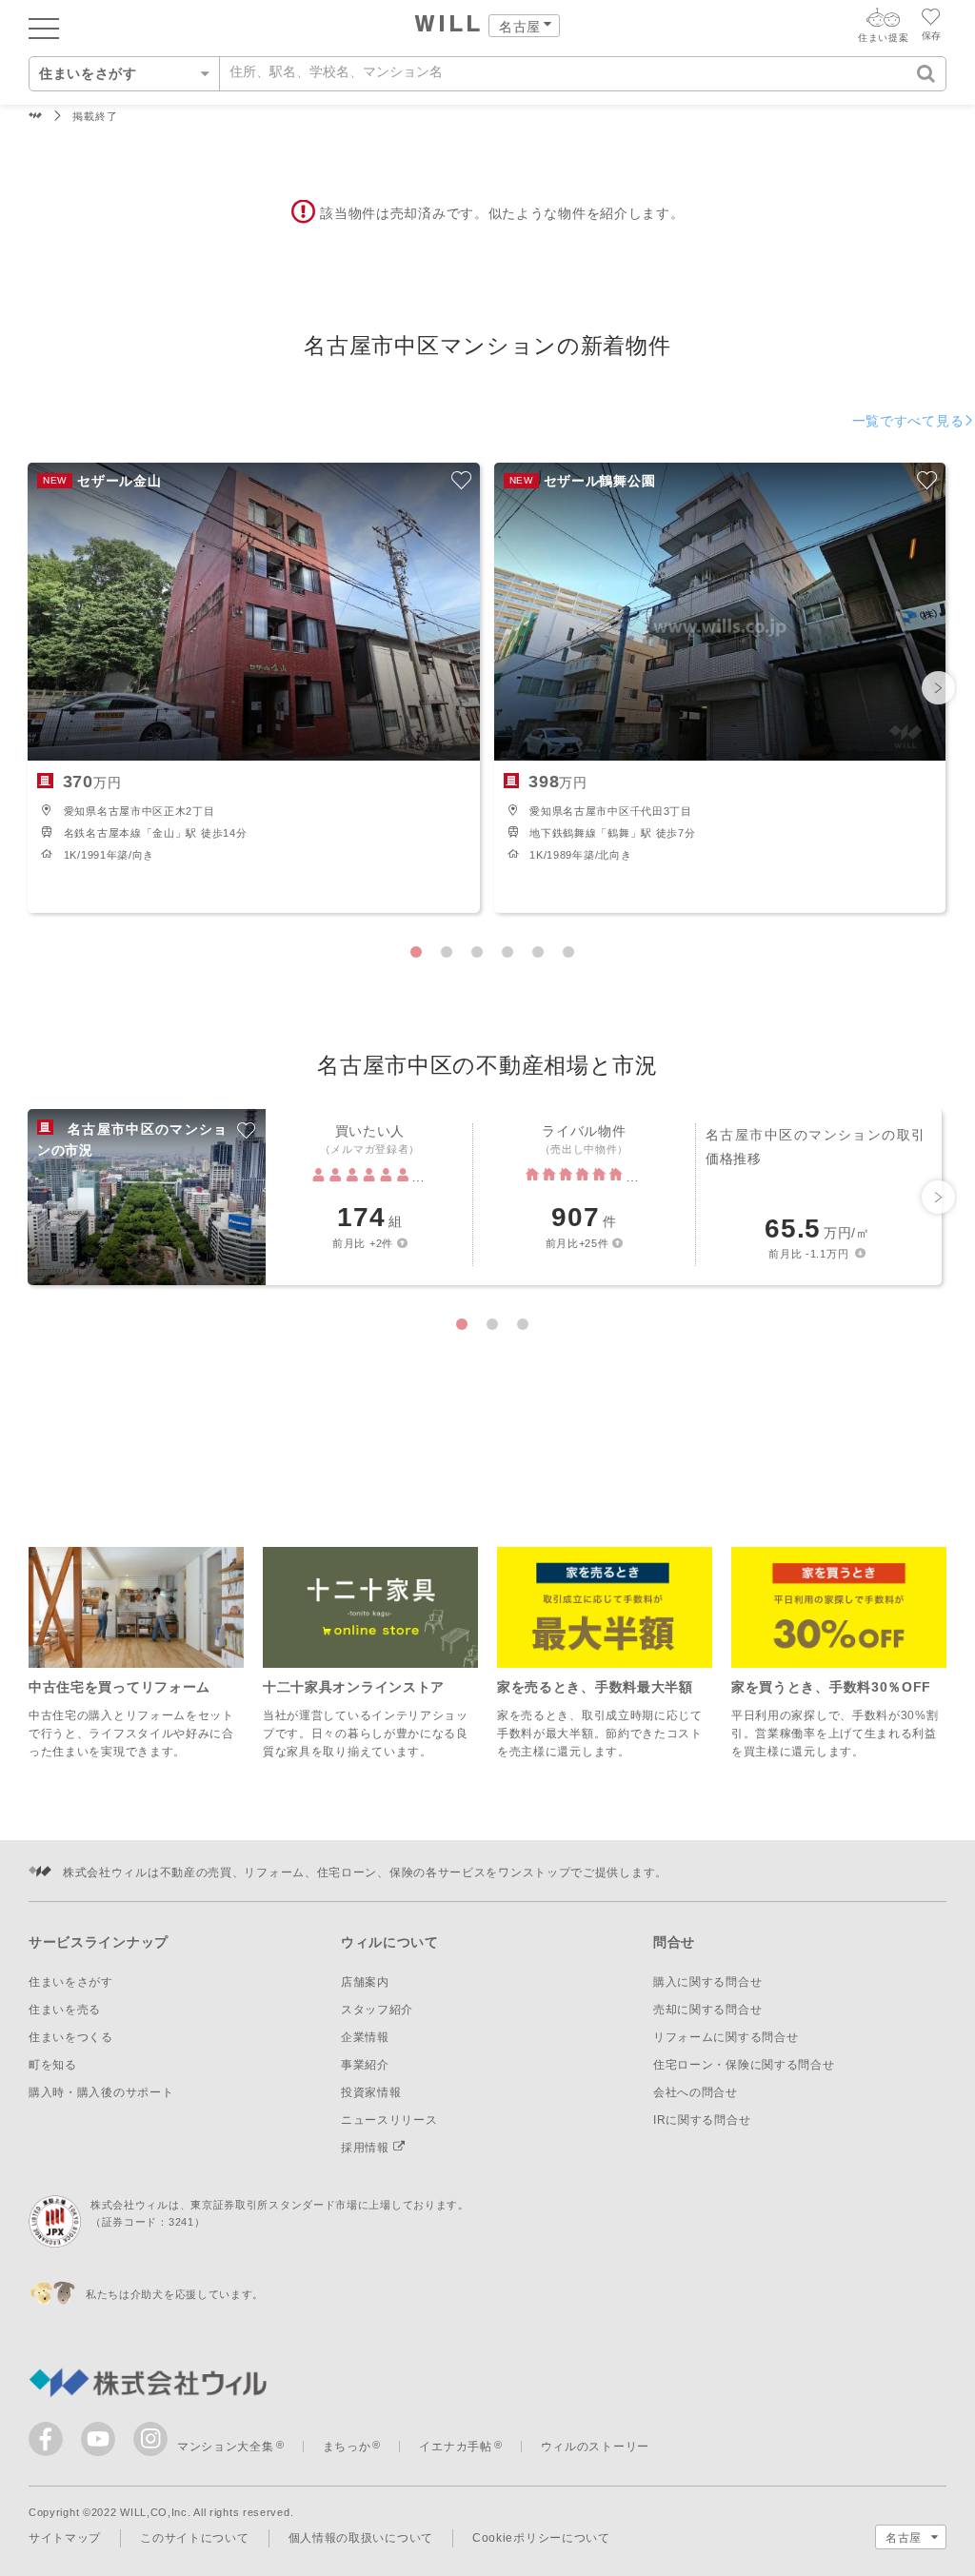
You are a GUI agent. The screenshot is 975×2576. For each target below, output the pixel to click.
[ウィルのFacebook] (50, 2443)
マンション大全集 (226, 2447)
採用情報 (367, 2148)
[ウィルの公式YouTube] (102, 2443)
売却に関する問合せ (707, 2010)
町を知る (53, 2065)
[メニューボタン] (44, 28)
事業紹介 (365, 2065)
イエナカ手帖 (455, 2447)
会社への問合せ (696, 2092)
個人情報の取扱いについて (361, 2538)
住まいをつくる (71, 2037)
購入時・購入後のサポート (101, 2092)
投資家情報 (371, 2092)
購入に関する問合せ (707, 1982)
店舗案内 (365, 1982)
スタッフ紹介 (377, 2010)
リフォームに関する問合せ (726, 2037)
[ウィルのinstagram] (150, 2439)
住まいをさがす (71, 1982)
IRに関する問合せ (702, 2120)
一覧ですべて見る (908, 421)
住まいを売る (65, 2010)
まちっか (347, 2447)
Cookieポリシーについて (541, 2538)
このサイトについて (194, 2538)
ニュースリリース (389, 2120)
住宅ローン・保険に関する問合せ (744, 2065)
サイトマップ (65, 2538)
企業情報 (365, 2037)
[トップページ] (448, 26)
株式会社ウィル (36, 117)
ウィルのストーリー (595, 2447)
